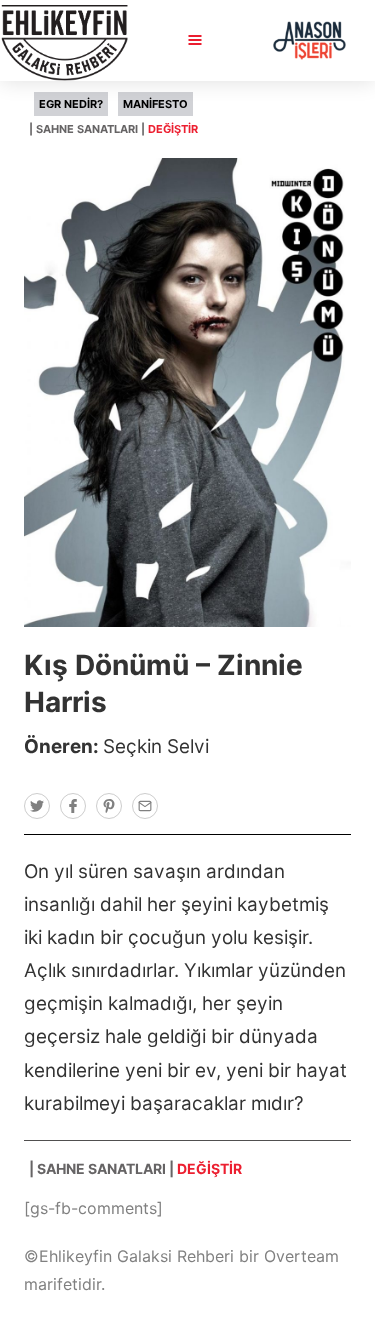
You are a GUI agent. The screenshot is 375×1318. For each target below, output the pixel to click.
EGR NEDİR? (71, 104)
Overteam (301, 1256)
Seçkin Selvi (156, 746)
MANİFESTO (155, 104)
